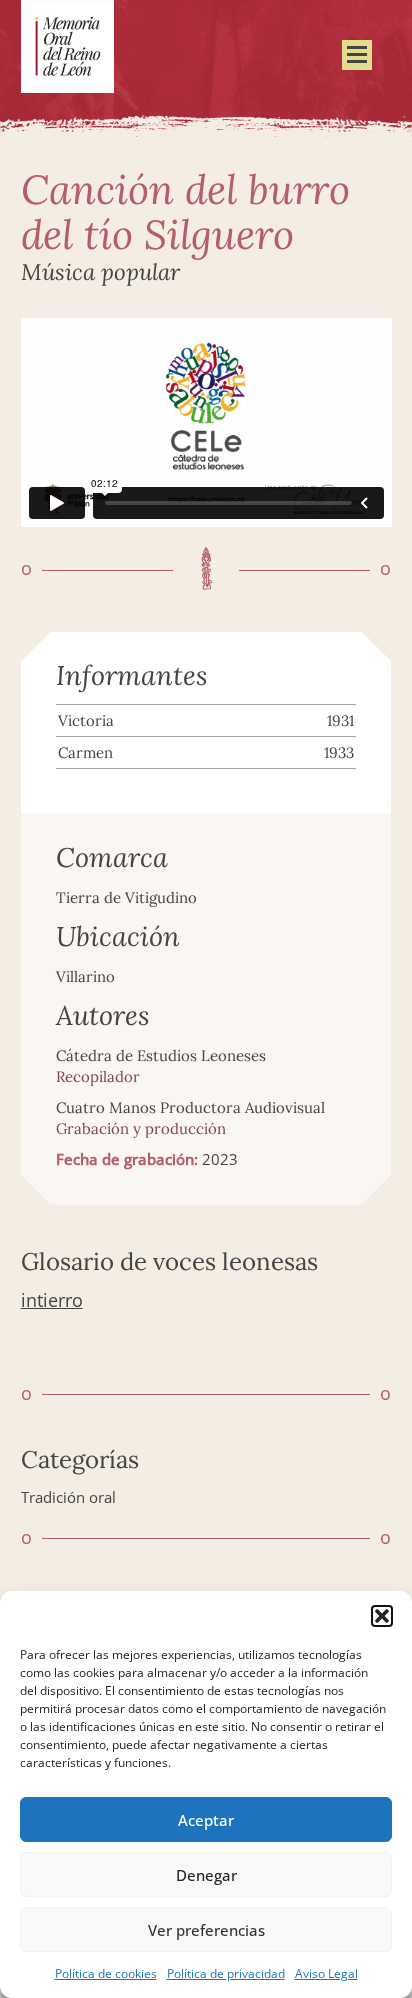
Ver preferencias (206, 1930)
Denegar (206, 1875)
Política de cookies (106, 1973)
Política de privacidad (226, 1973)
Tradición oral (68, 1497)
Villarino (85, 976)
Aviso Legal (326, 1973)
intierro (52, 1300)
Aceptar (206, 1820)
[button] (382, 1616)
